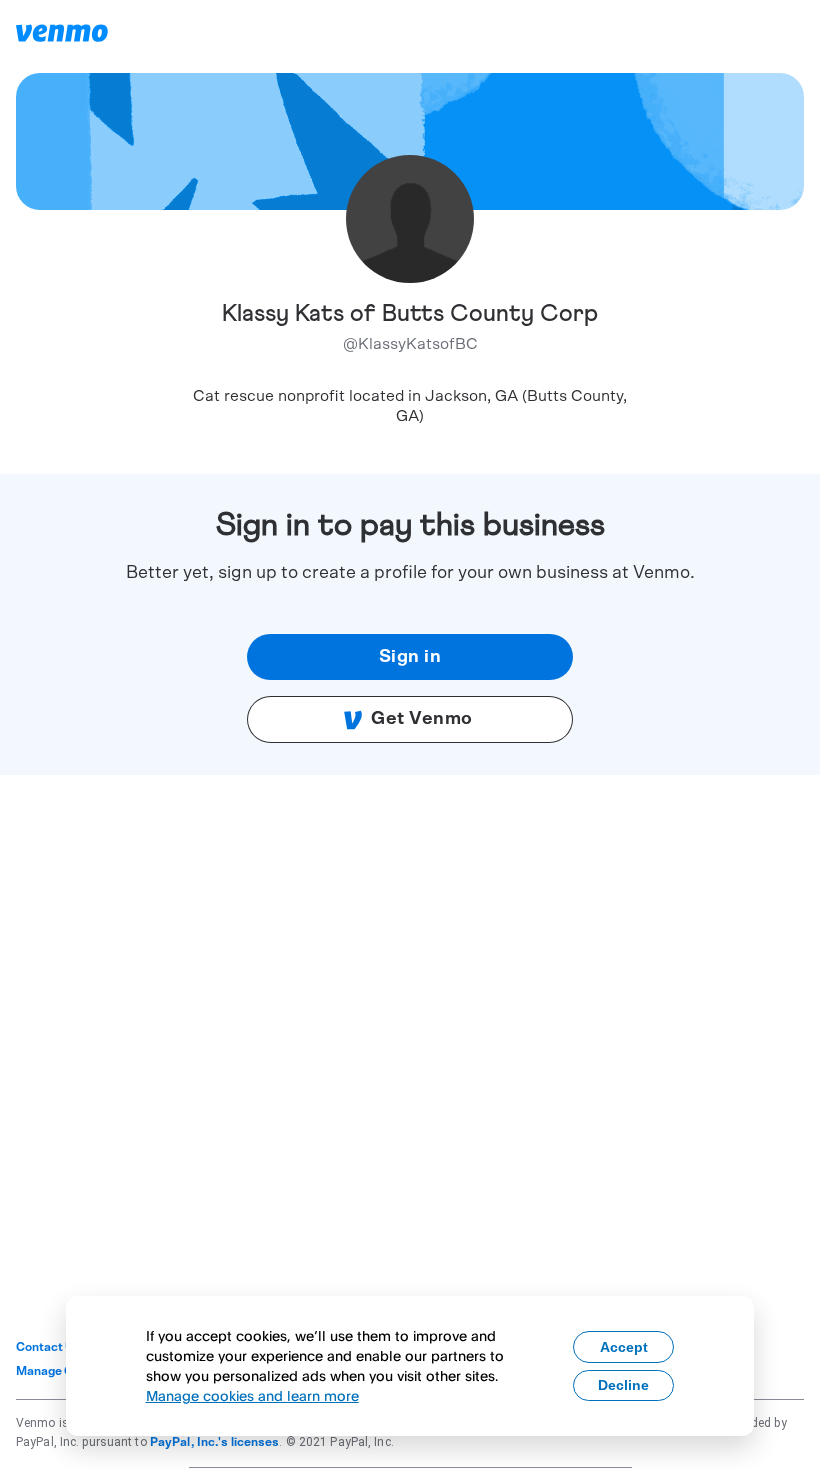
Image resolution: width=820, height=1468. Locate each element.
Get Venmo (422, 719)
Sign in (410, 657)
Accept (624, 1347)
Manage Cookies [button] (63, 1371)
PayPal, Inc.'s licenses (215, 1442)
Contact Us (48, 1347)
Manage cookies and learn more (252, 1395)
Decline (623, 1385)
